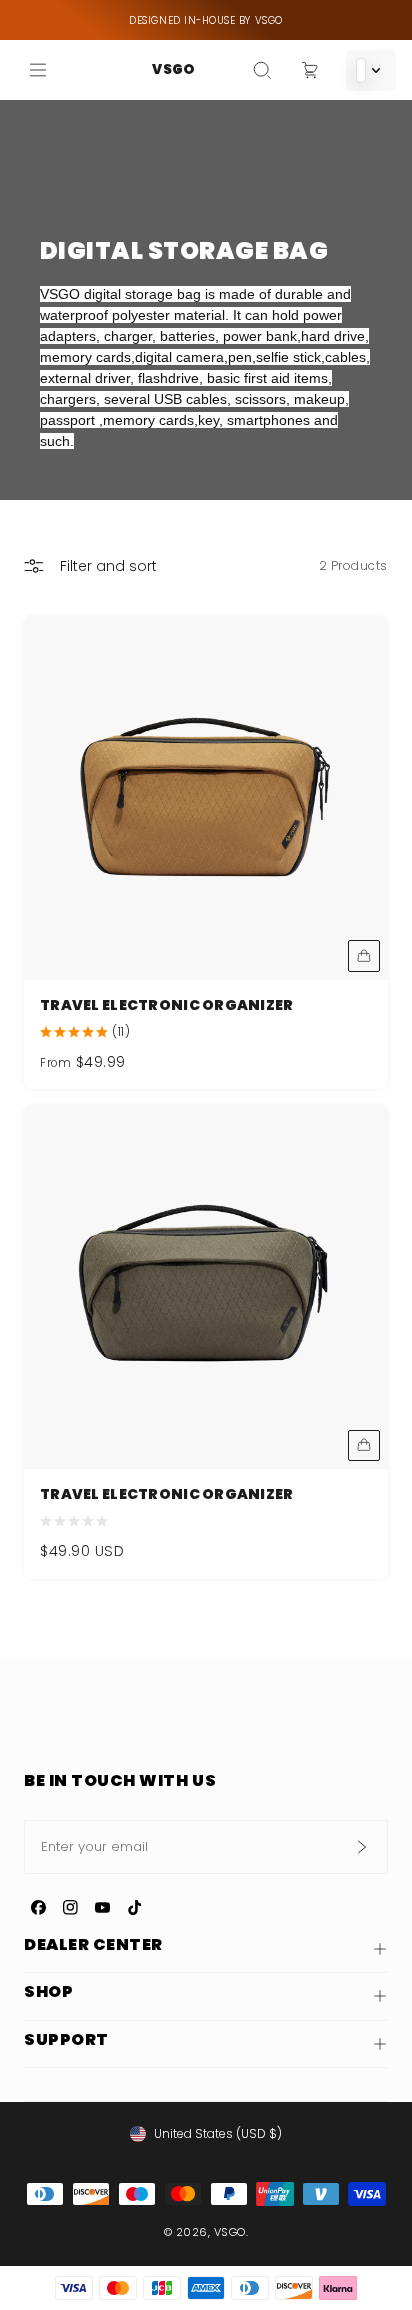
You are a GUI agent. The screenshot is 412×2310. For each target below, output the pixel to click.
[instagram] (70, 1908)
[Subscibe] (361, 1847)
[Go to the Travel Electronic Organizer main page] (206, 798)
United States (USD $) (218, 2134)
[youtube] (102, 1908)
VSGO (173, 69)
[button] (262, 70)
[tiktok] (134, 1908)
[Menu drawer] (38, 70)
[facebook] (38, 1908)
